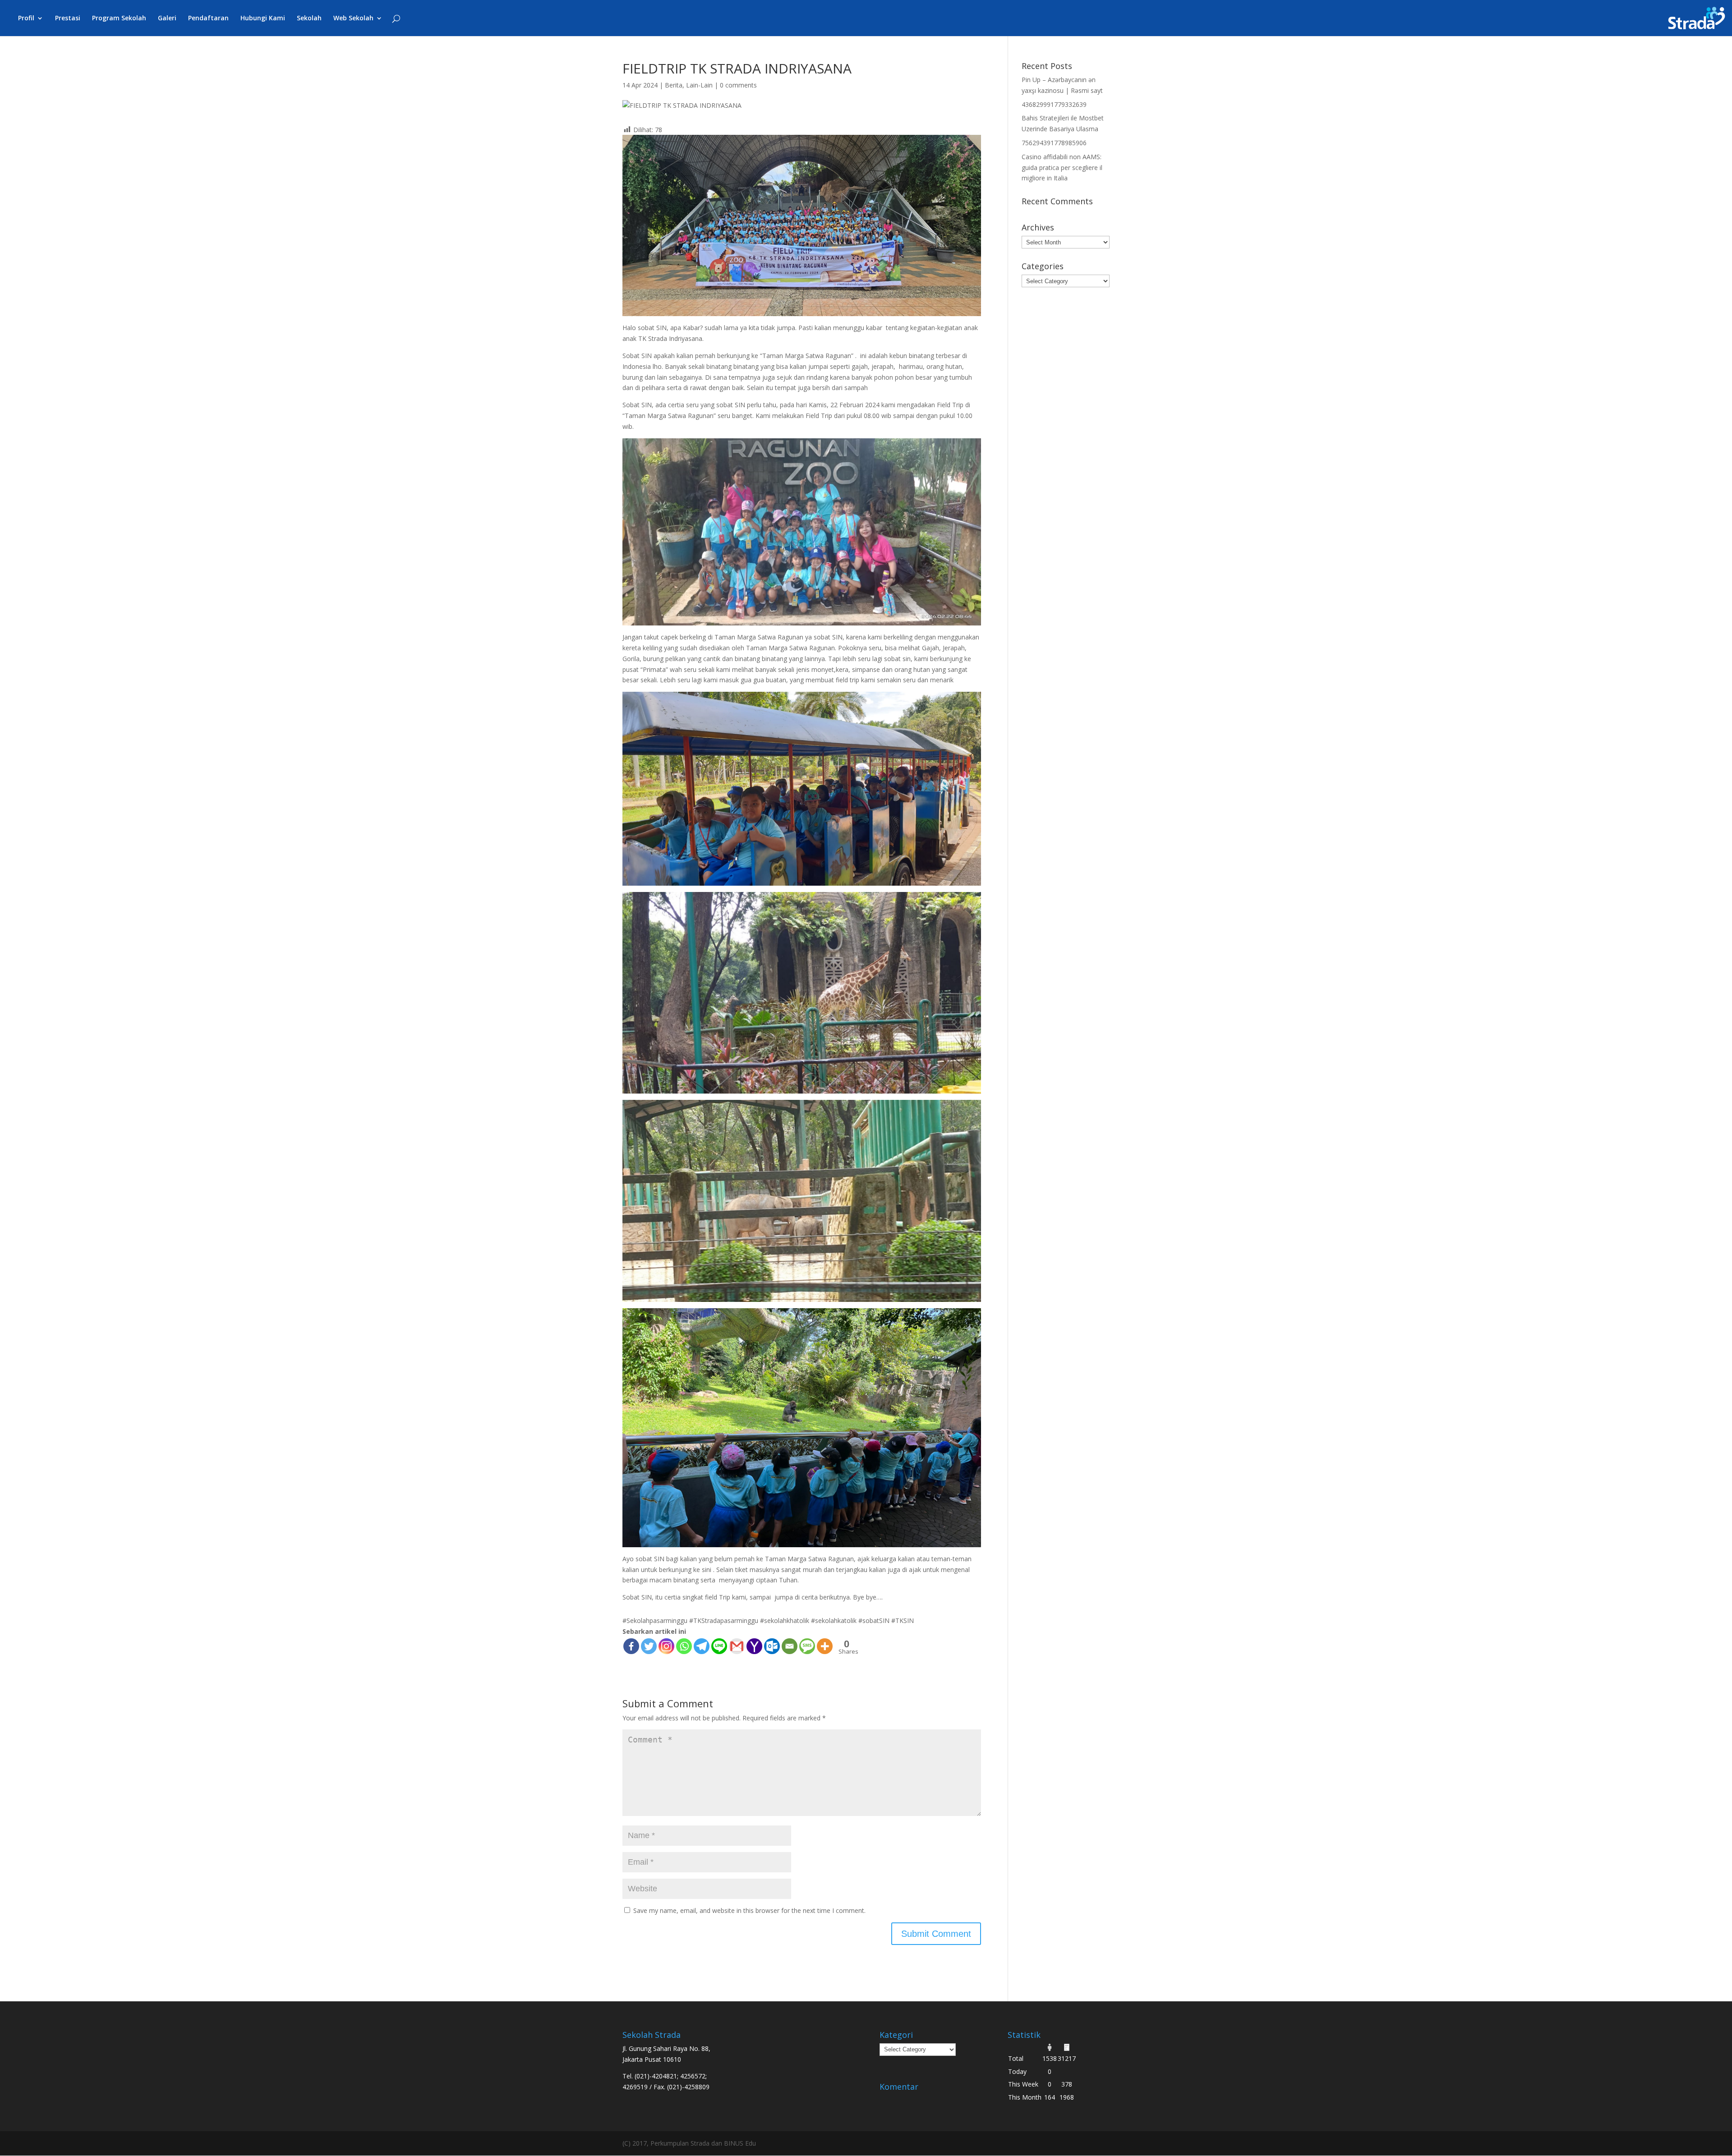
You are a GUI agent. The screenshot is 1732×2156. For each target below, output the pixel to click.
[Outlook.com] (772, 1646)
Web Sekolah (353, 18)
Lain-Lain (699, 85)
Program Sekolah (119, 18)
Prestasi (68, 18)
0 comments (738, 85)
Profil (26, 18)
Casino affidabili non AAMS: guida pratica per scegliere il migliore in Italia (1062, 168)
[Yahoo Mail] (754, 1646)
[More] (825, 1646)
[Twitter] (649, 1646)
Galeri (167, 18)
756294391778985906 (1054, 143)
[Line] (719, 1646)
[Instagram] (666, 1646)
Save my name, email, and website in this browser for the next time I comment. (749, 1910)
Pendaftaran (208, 18)
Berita (674, 85)
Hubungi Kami (263, 18)
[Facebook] (631, 1646)
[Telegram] (702, 1646)
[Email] (790, 1646)
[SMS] (807, 1646)
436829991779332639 (1054, 104)
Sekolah (309, 18)
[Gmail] (737, 1646)
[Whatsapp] (684, 1646)
